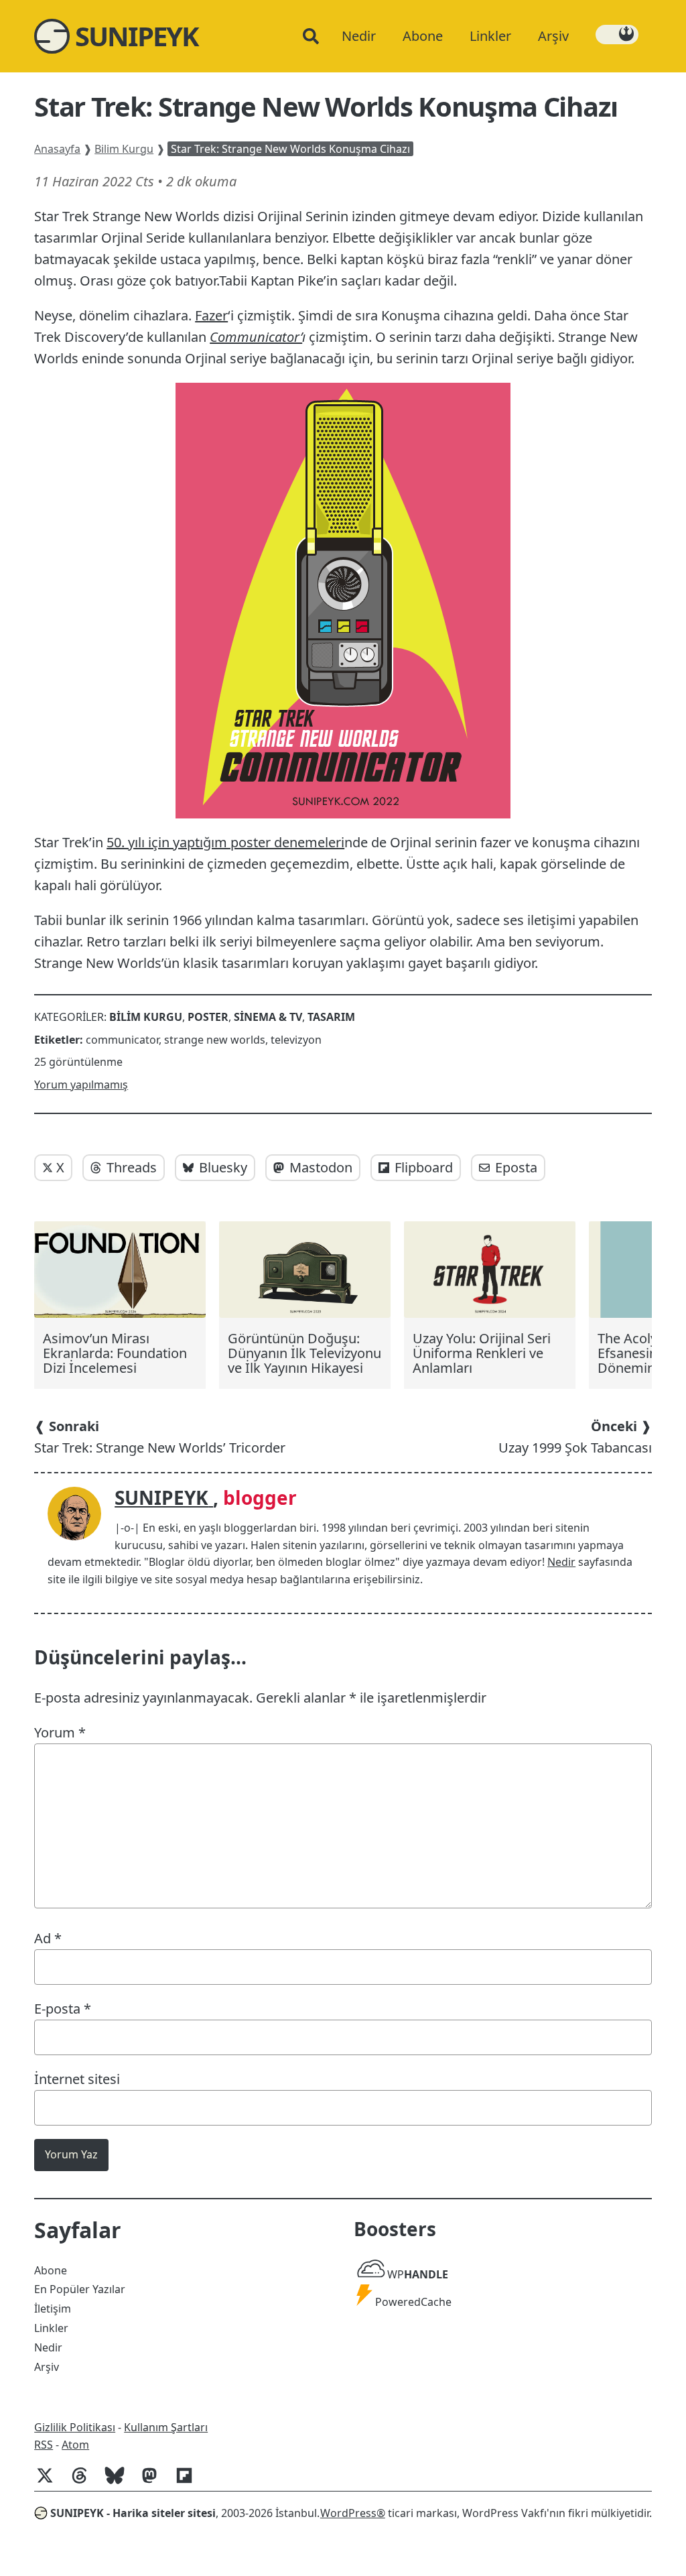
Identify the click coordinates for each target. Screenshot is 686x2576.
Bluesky (223, 1167)
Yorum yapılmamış (81, 1085)
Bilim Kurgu (124, 149)
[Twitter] (50, 2482)
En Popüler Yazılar (80, 2289)
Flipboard (424, 1167)
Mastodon (321, 1167)
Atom (75, 2445)
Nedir (561, 1562)
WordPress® (353, 2513)
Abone (51, 2270)
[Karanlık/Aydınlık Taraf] (617, 35)
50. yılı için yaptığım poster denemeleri (225, 842)
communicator (122, 1040)
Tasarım (331, 1017)
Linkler (51, 2328)
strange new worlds (215, 1040)
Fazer (211, 315)
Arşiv (47, 2367)
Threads (132, 1167)
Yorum (60, 1732)
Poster (208, 1017)
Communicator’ (256, 337)
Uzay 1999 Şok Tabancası (575, 1437)
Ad (48, 1938)
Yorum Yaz (71, 2154)
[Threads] (85, 2482)
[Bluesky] (120, 2482)
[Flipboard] (190, 2482)
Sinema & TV (268, 1017)
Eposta (516, 1167)
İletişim (53, 2309)
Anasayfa (57, 149)
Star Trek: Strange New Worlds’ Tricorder (160, 1437)
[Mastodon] (155, 2482)
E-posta (63, 2009)
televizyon (296, 1040)
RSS (44, 2445)
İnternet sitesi (77, 2079)
